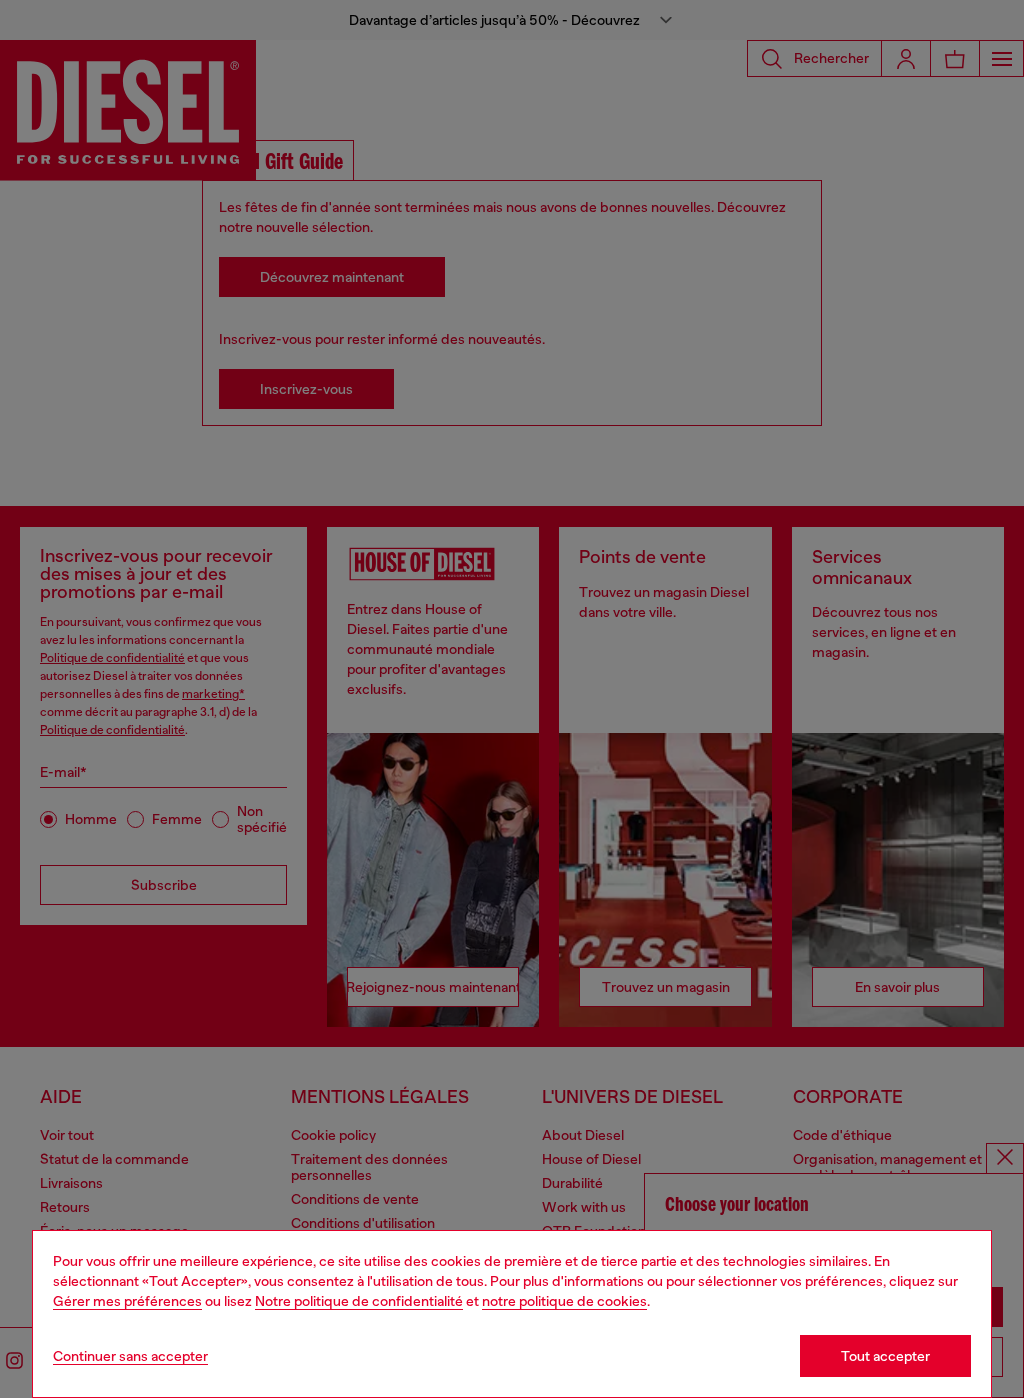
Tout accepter (885, 1356)
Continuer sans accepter (130, 1356)
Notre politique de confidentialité (359, 1301)
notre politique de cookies (564, 1301)
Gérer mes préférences (127, 1301)
